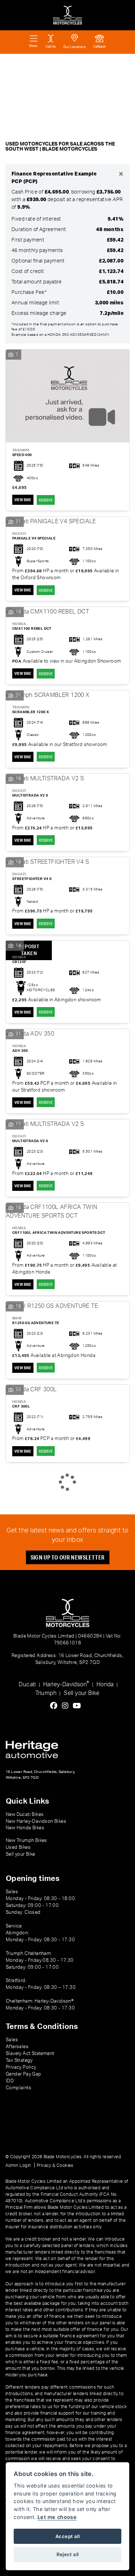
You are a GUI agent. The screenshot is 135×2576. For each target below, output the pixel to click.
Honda (105, 1684)
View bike (23, 500)
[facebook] (55, 1706)
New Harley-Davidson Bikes (36, 1821)
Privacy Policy (21, 2067)
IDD (10, 2081)
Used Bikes (18, 1847)
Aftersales (17, 2047)
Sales (12, 2040)
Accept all (67, 2536)
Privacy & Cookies (55, 2165)
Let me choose (57, 2517)
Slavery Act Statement (30, 2054)
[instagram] (67, 1706)
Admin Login (18, 2165)
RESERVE (46, 500)
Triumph (46, 1693)
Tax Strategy (19, 2060)
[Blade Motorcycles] (68, 15)
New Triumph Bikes (26, 1840)
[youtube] (79, 1706)
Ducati (27, 1684)
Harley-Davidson (66, 1684)
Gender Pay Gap (24, 2074)
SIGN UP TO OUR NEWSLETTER (68, 1557)
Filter (114, 66)
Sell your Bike (82, 1693)
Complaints (19, 2088)
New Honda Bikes (25, 1828)
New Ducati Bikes (25, 1814)
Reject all (68, 2554)
